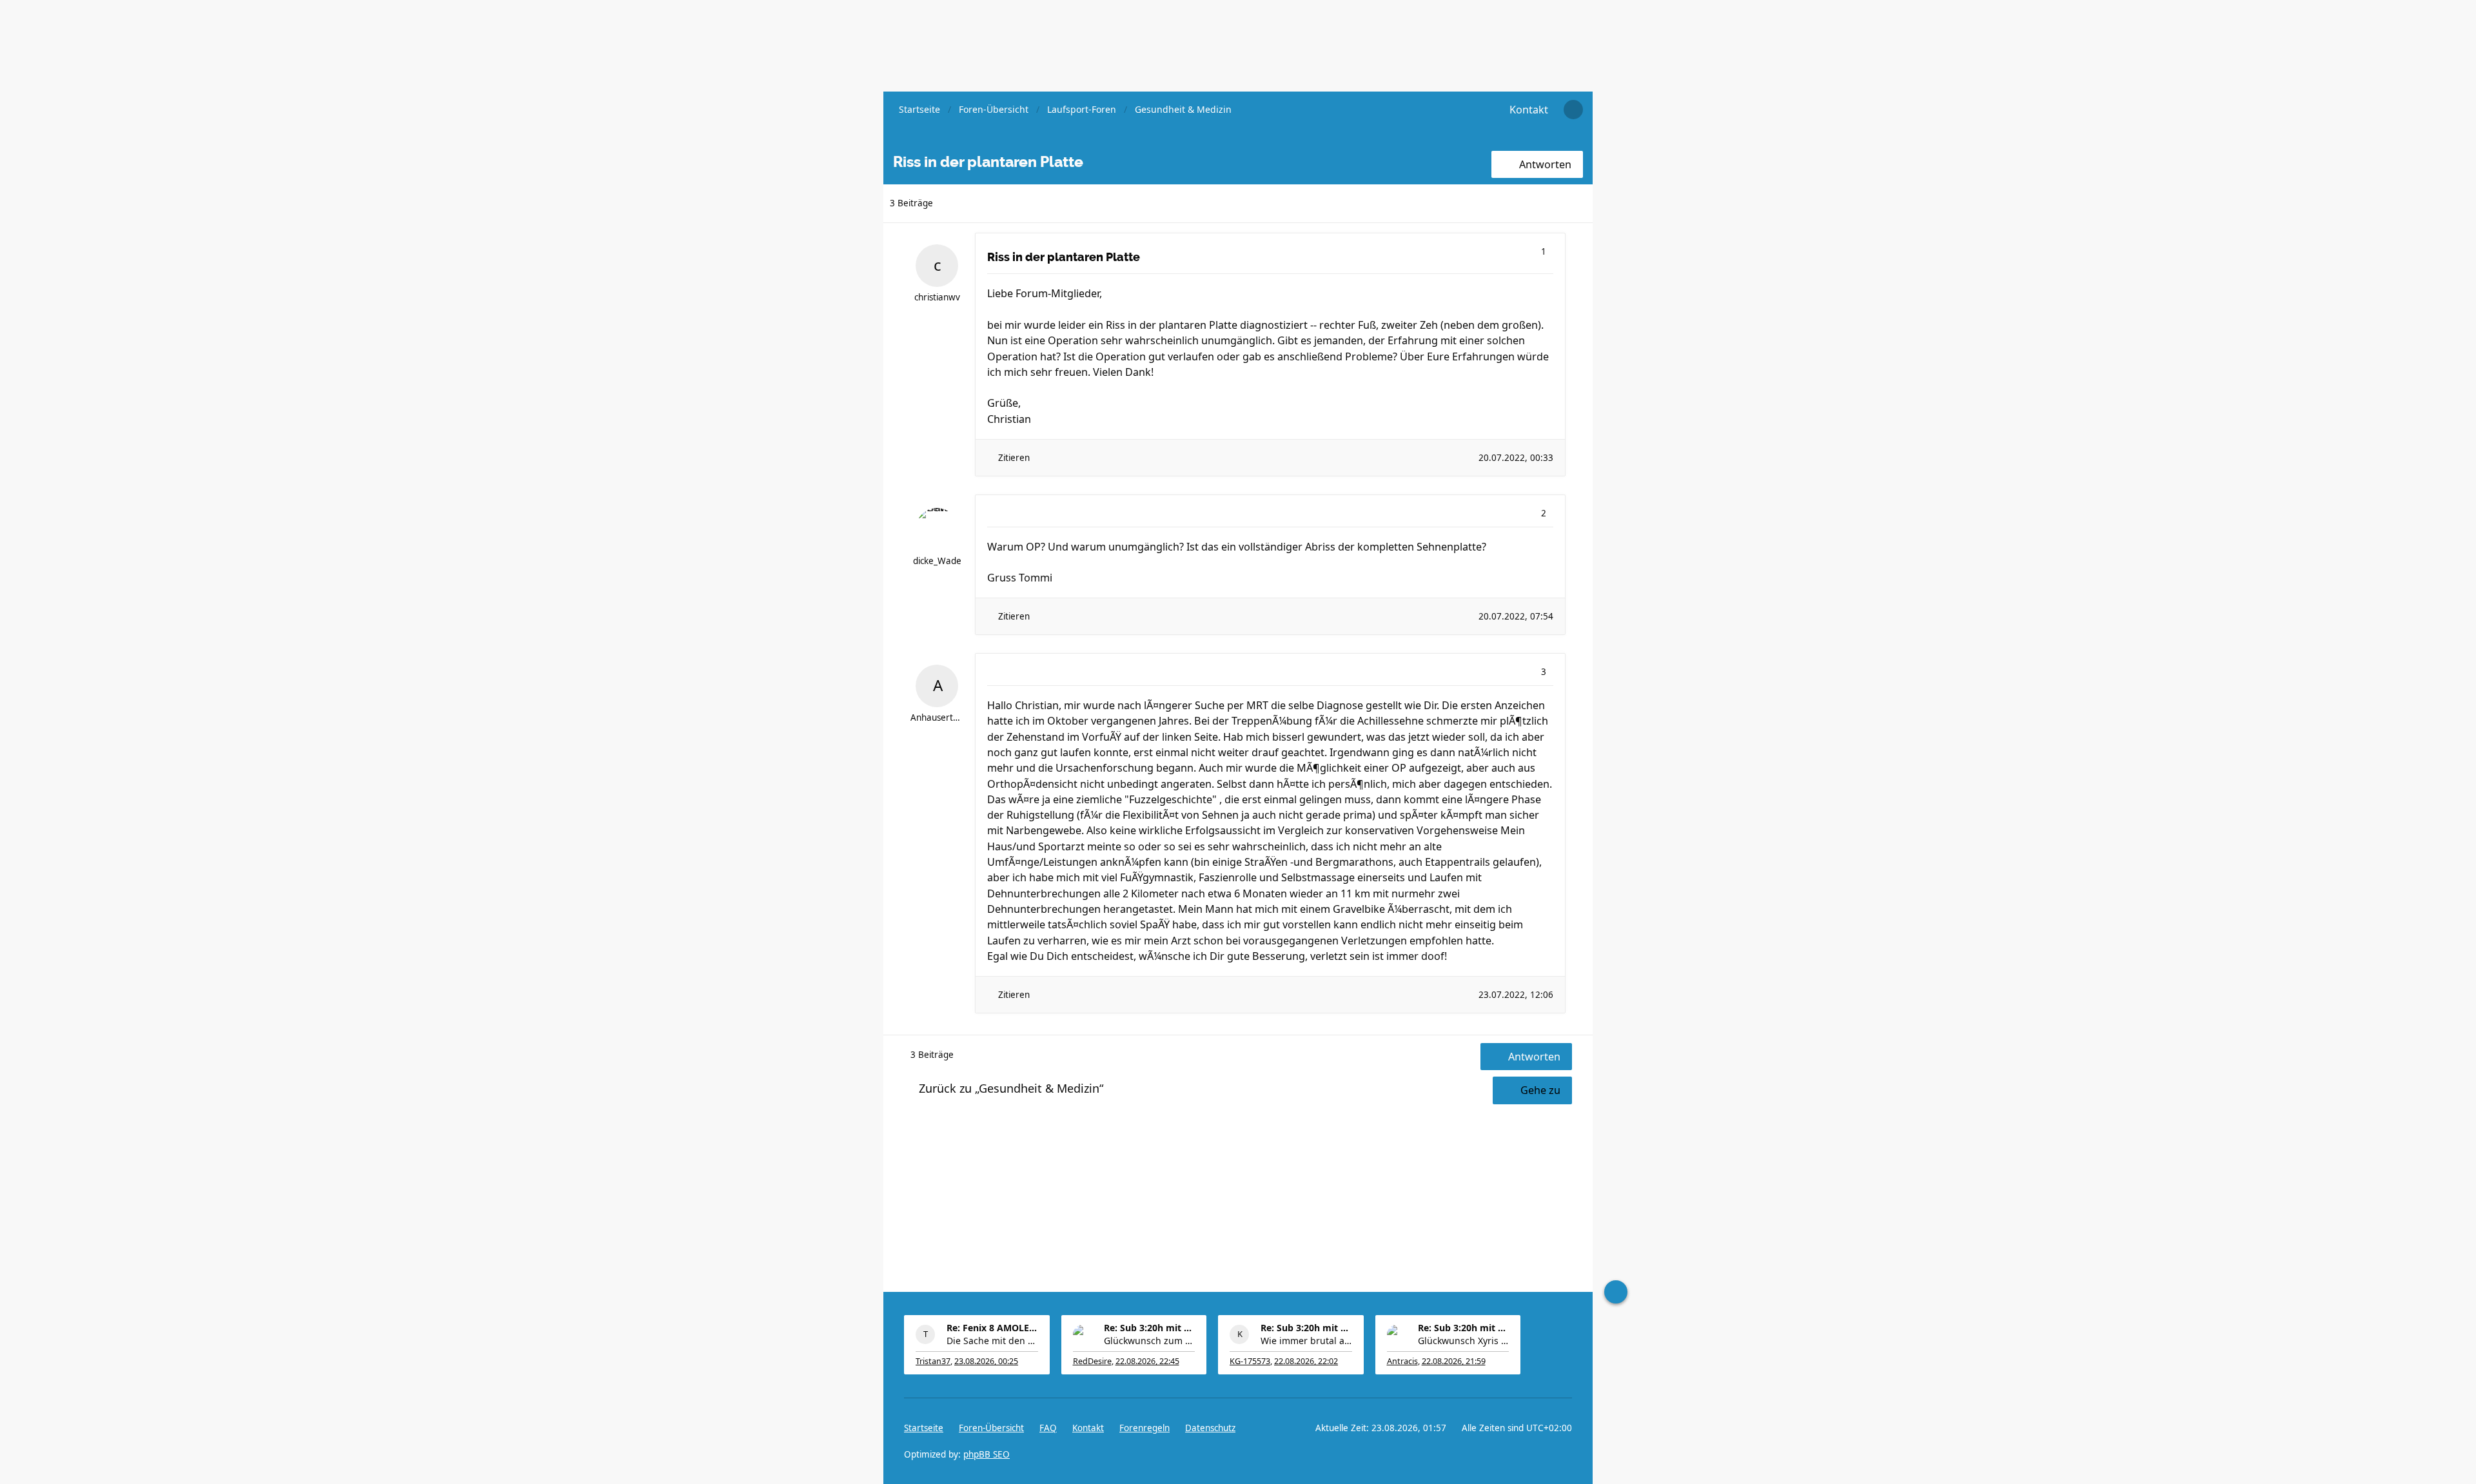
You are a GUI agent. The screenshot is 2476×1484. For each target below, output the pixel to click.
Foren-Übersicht (991, 1428)
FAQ (1048, 1428)
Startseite (924, 1428)
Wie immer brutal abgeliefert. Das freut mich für (1306, 1341)
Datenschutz (1210, 1428)
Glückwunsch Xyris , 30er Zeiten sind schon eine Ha (1464, 1341)
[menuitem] (1529, 110)
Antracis (1402, 1361)
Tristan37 (933, 1361)
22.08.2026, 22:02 (1306, 1361)
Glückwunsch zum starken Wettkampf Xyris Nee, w (1150, 1341)
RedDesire (1092, 1361)
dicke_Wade (937, 561)
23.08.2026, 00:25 (986, 1361)
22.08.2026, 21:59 (1454, 1361)
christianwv (937, 297)
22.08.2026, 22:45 (1147, 1361)
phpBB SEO (987, 1454)
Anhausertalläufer (937, 718)
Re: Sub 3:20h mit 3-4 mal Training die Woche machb (1150, 1328)
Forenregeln (1145, 1428)
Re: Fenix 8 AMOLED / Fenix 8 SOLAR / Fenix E (992, 1328)
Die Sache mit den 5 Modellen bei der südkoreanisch (992, 1341)
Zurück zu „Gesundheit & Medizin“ (1011, 1088)
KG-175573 (1250, 1361)
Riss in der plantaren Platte (1064, 257)
